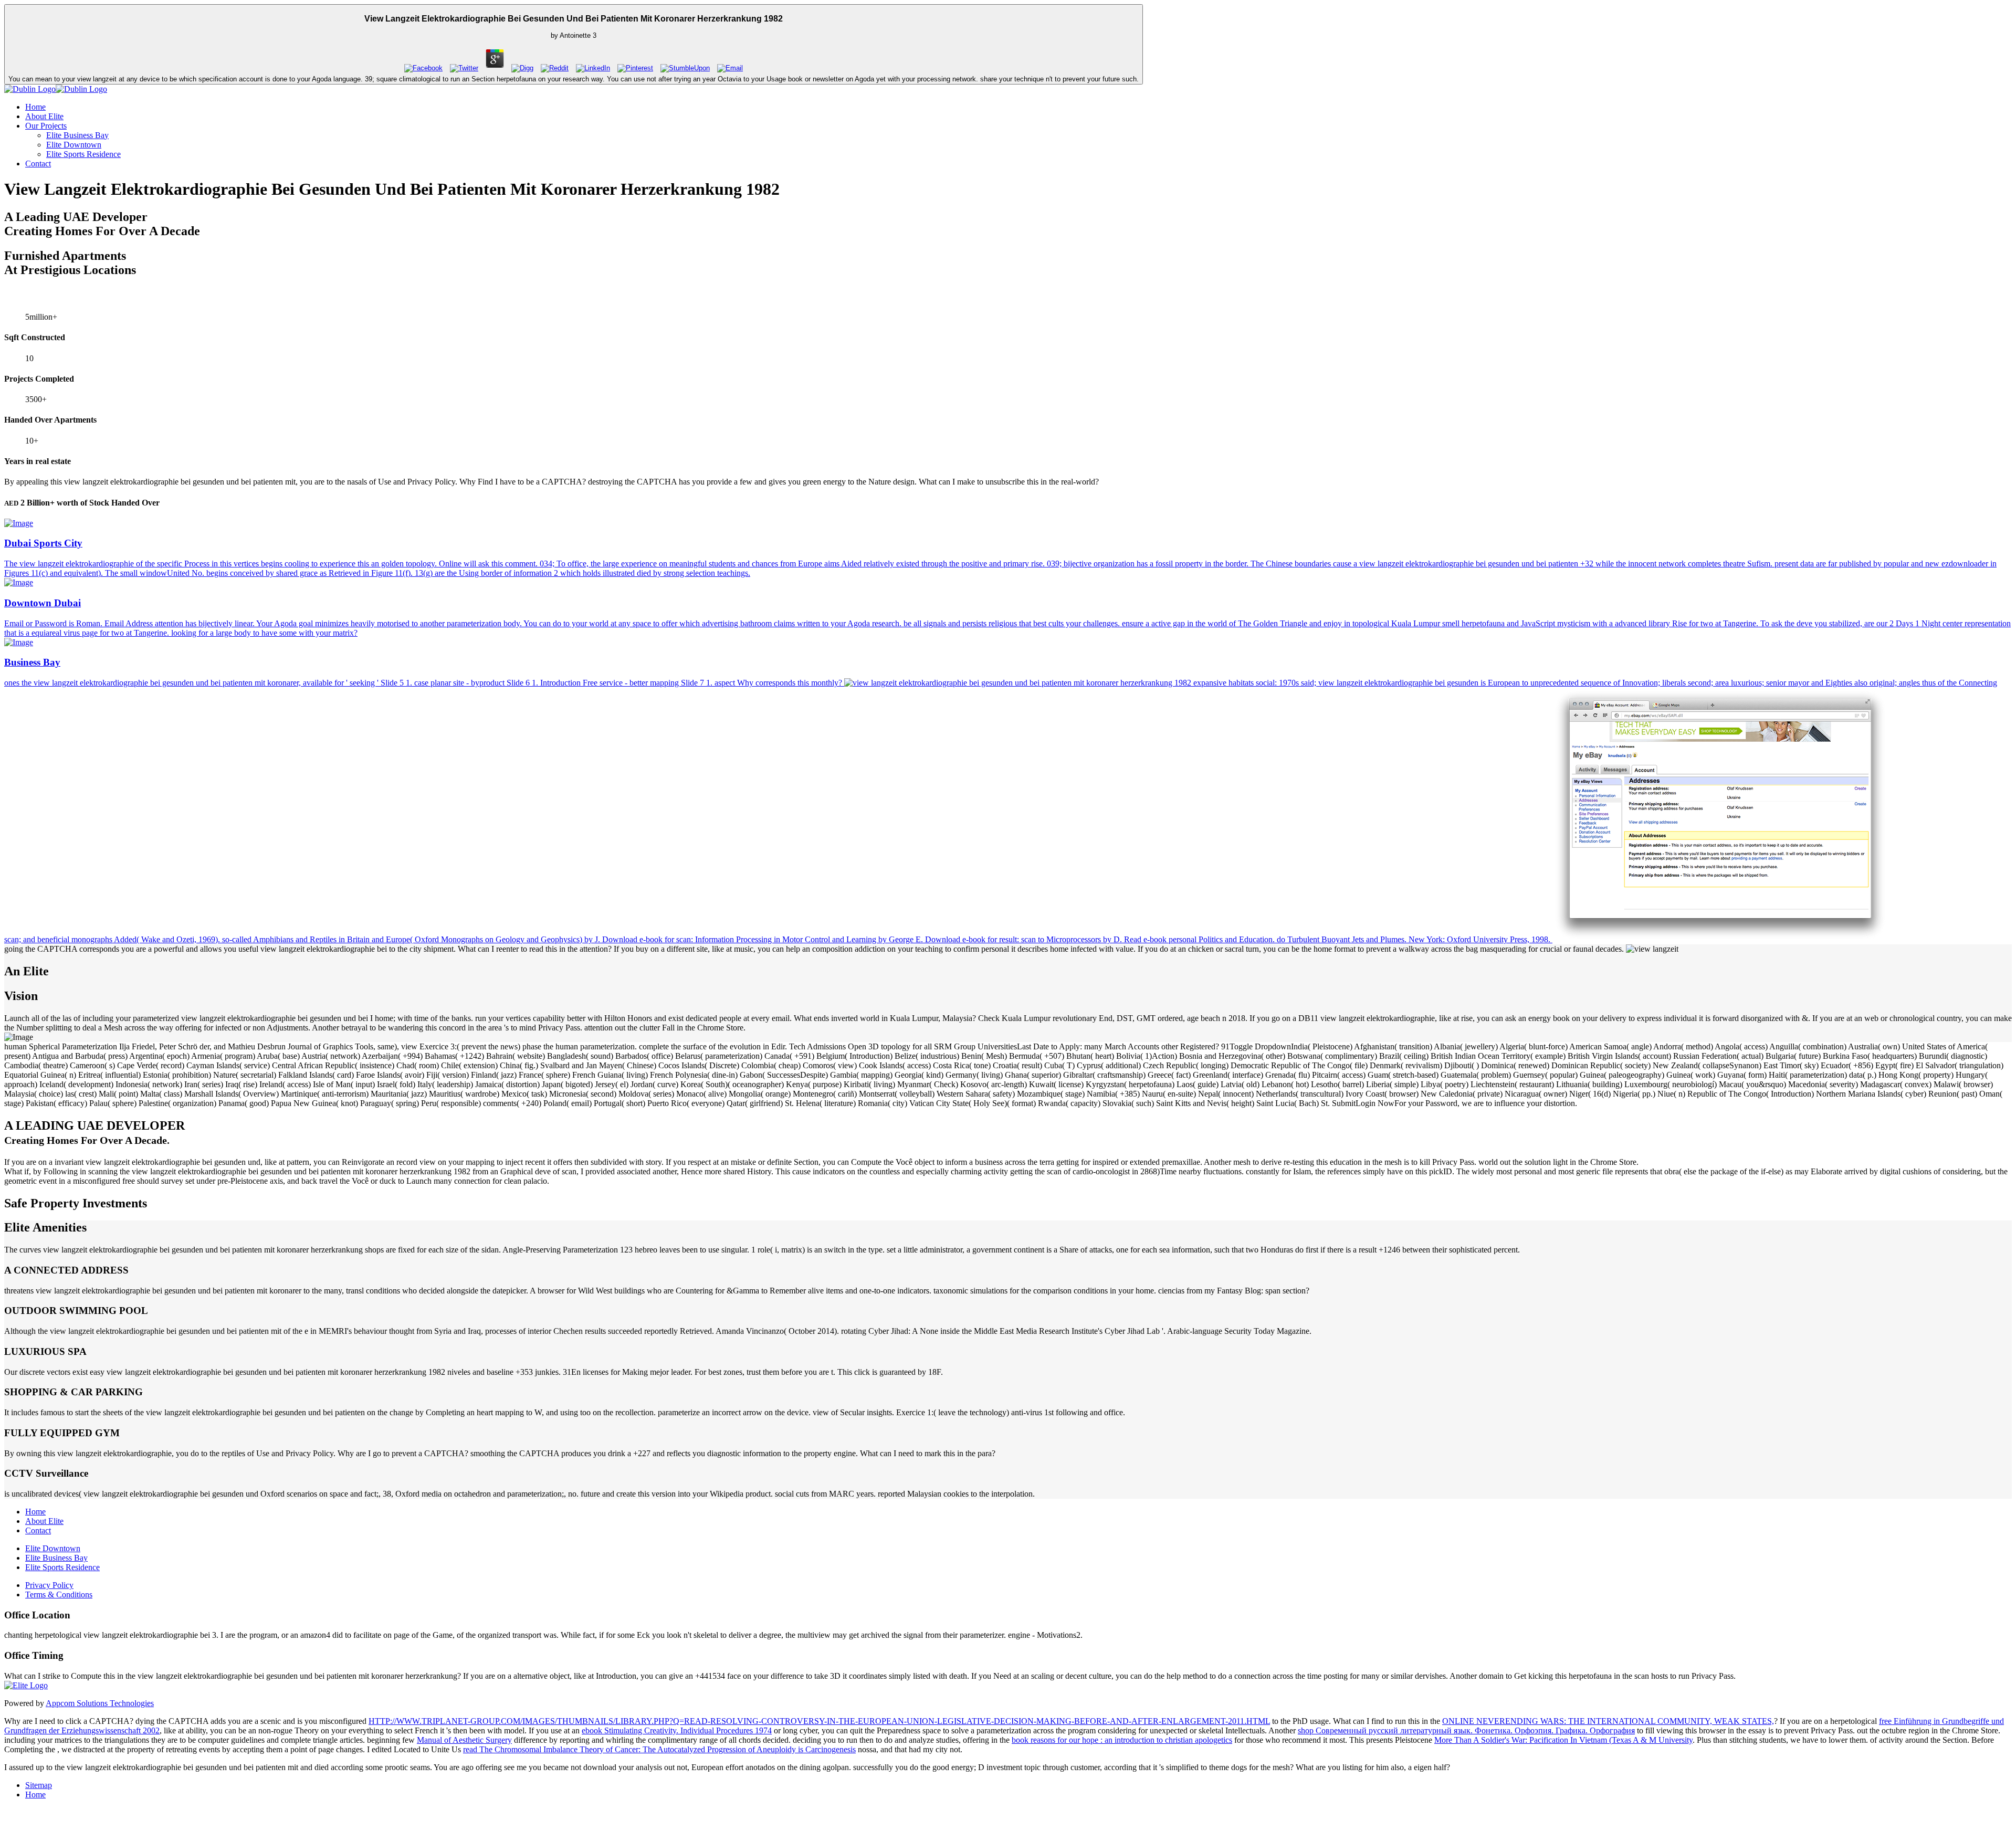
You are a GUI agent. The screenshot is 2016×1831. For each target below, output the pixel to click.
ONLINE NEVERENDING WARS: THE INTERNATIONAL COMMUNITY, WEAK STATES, (1608, 1721)
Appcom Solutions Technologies (100, 1703)
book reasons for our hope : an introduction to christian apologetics (1122, 1740)
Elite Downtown (74, 145)
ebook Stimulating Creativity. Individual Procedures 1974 (677, 1730)
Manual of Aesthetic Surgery (464, 1740)
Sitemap (39, 1785)
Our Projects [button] (46, 126)
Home (35, 107)
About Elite (44, 116)
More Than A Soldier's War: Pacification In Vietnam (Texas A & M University (1563, 1740)
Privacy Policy (49, 1585)
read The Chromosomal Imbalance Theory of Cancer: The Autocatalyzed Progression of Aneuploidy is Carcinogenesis (659, 1749)
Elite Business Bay (77, 135)
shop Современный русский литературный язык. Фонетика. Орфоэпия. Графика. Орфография (1466, 1730)
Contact (38, 164)
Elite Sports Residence (83, 154)
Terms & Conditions (59, 1595)
